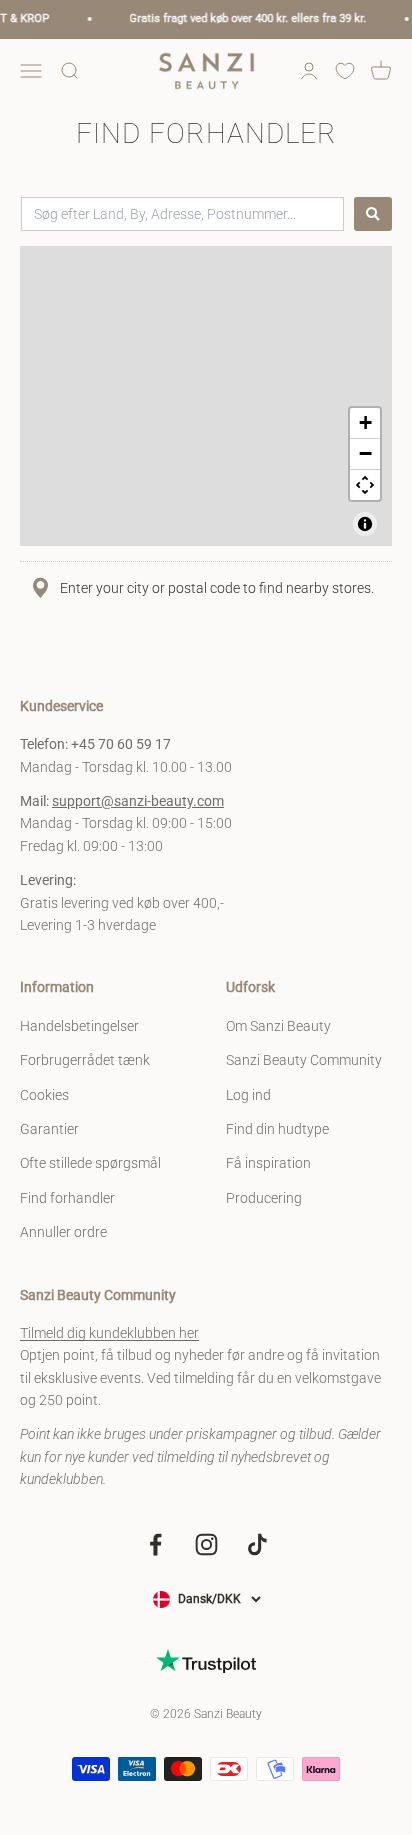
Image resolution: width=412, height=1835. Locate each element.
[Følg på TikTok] (257, 1544)
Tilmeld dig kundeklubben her (109, 1333)
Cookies (44, 1095)
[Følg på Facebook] (155, 1544)
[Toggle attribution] (365, 524)
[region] (206, 396)
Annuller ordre (63, 1232)
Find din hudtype (277, 1129)
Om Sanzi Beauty (278, 1026)
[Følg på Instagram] (206, 1544)
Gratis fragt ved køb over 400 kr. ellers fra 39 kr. (243, 18)
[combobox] (182, 214)
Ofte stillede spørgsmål (90, 1163)
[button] (365, 423)
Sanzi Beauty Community (304, 1060)
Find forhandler (67, 1198)
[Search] (373, 214)
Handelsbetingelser (79, 1026)
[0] (345, 71)
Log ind (248, 1095)
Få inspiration (268, 1163)
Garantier (49, 1129)
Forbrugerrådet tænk (85, 1060)
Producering (264, 1198)
